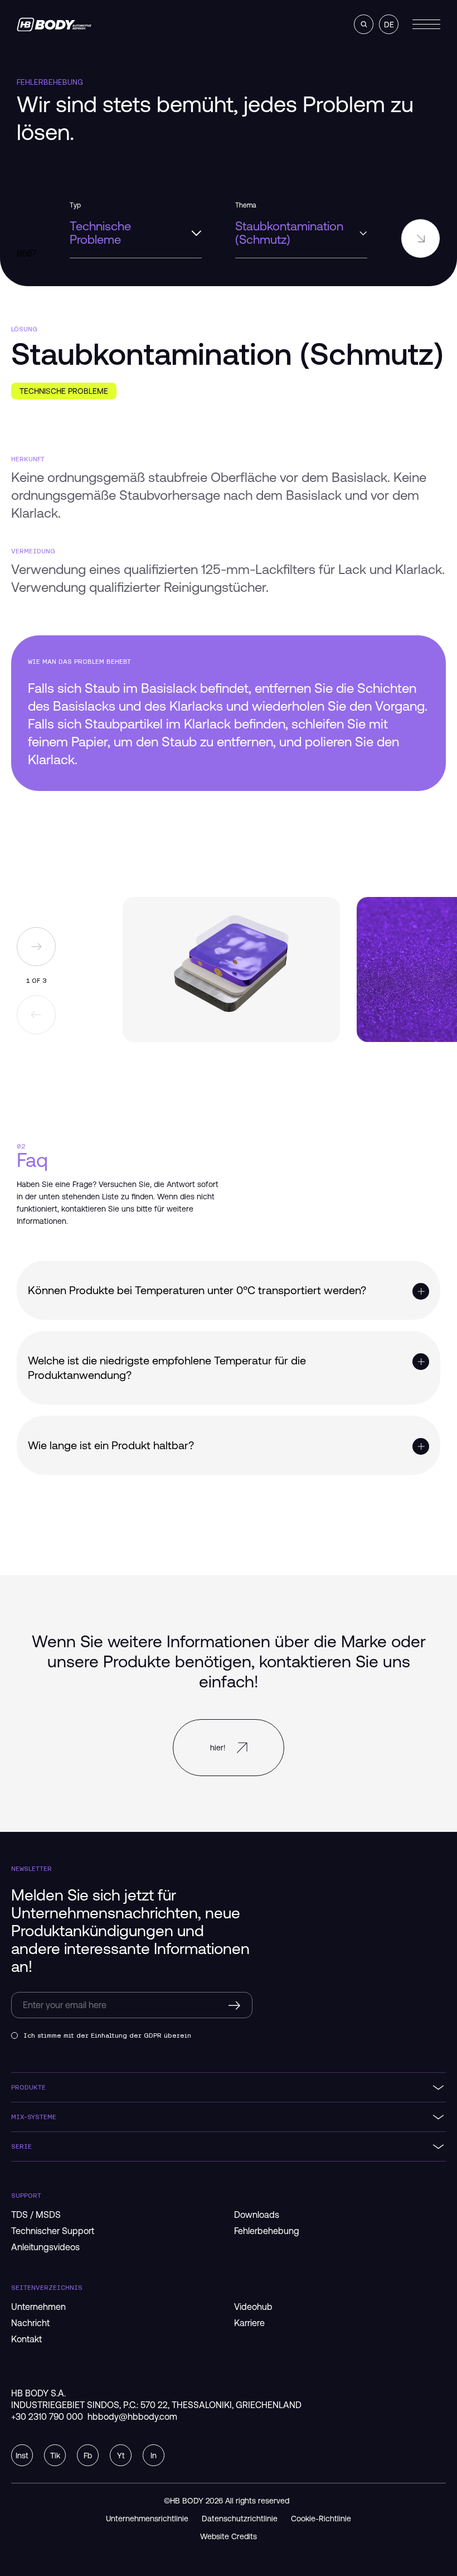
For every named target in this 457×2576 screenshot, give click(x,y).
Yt (121, 2456)
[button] (364, 24)
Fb (88, 2456)
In (154, 2456)
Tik (55, 2456)
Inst (22, 2456)
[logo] (54, 25)
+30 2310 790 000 (47, 2416)
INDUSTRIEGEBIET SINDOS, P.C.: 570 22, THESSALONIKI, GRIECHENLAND (156, 2405)
